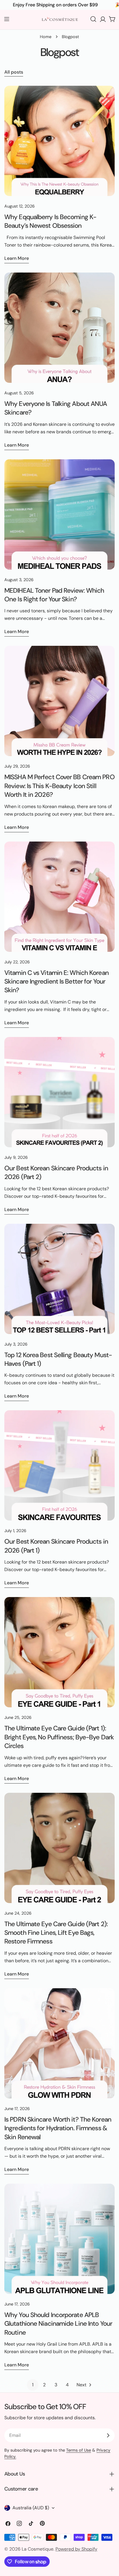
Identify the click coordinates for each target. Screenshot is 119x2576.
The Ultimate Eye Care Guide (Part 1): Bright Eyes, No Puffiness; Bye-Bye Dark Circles (59, 1737)
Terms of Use (79, 2450)
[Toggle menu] (7, 19)
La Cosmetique (38, 2549)
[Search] (93, 19)
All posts (14, 72)
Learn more (17, 258)
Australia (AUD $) (31, 2508)
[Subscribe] (108, 2435)
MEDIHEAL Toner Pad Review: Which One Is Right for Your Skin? (54, 595)
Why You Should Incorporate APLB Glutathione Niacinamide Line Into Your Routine (58, 2324)
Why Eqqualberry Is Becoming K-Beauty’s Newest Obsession (50, 221)
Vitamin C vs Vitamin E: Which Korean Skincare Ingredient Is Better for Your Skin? (56, 982)
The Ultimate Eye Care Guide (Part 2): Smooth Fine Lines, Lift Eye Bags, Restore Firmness (56, 1933)
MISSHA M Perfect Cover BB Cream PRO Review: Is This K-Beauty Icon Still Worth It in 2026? (59, 786)
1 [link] (33, 2385)
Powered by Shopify (76, 2549)
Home (46, 37)
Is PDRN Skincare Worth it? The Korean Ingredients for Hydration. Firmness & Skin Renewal (58, 2128)
